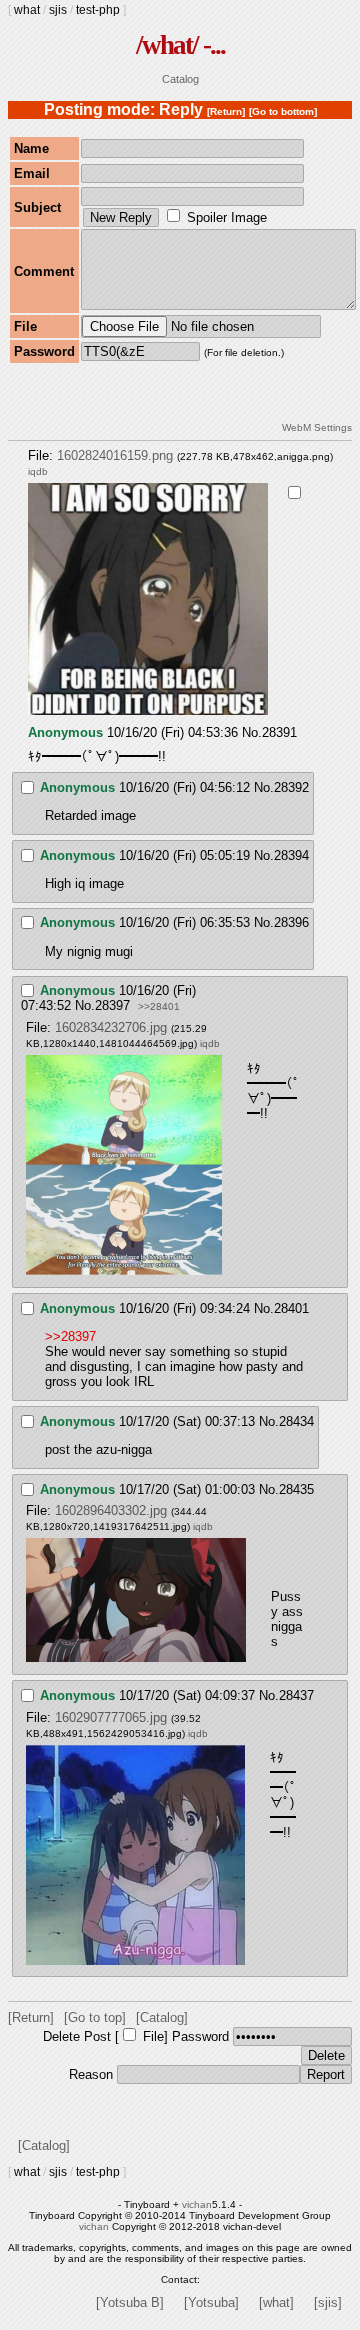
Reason (91, 2074)
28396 (291, 922)
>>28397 (70, 1336)
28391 (279, 732)
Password (200, 2036)
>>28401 (159, 1006)
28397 (112, 1005)
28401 (291, 1308)
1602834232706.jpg (111, 1027)
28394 (291, 855)
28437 (296, 1695)
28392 (291, 787)
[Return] (226, 111)
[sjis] (328, 2302)
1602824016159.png (115, 455)
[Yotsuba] (211, 2302)
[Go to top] (95, 2017)
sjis (58, 10)
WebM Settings (317, 427)
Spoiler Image (227, 217)
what (27, 10)
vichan (197, 2204)
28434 (296, 1421)
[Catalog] (162, 2017)
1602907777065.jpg (111, 1717)
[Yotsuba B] (130, 2302)
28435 (296, 1489)
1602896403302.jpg (111, 1510)
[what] (276, 2302)
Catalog (180, 79)
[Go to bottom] (283, 111)
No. (252, 732)
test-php (98, 10)
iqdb (38, 471)
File (153, 2036)
